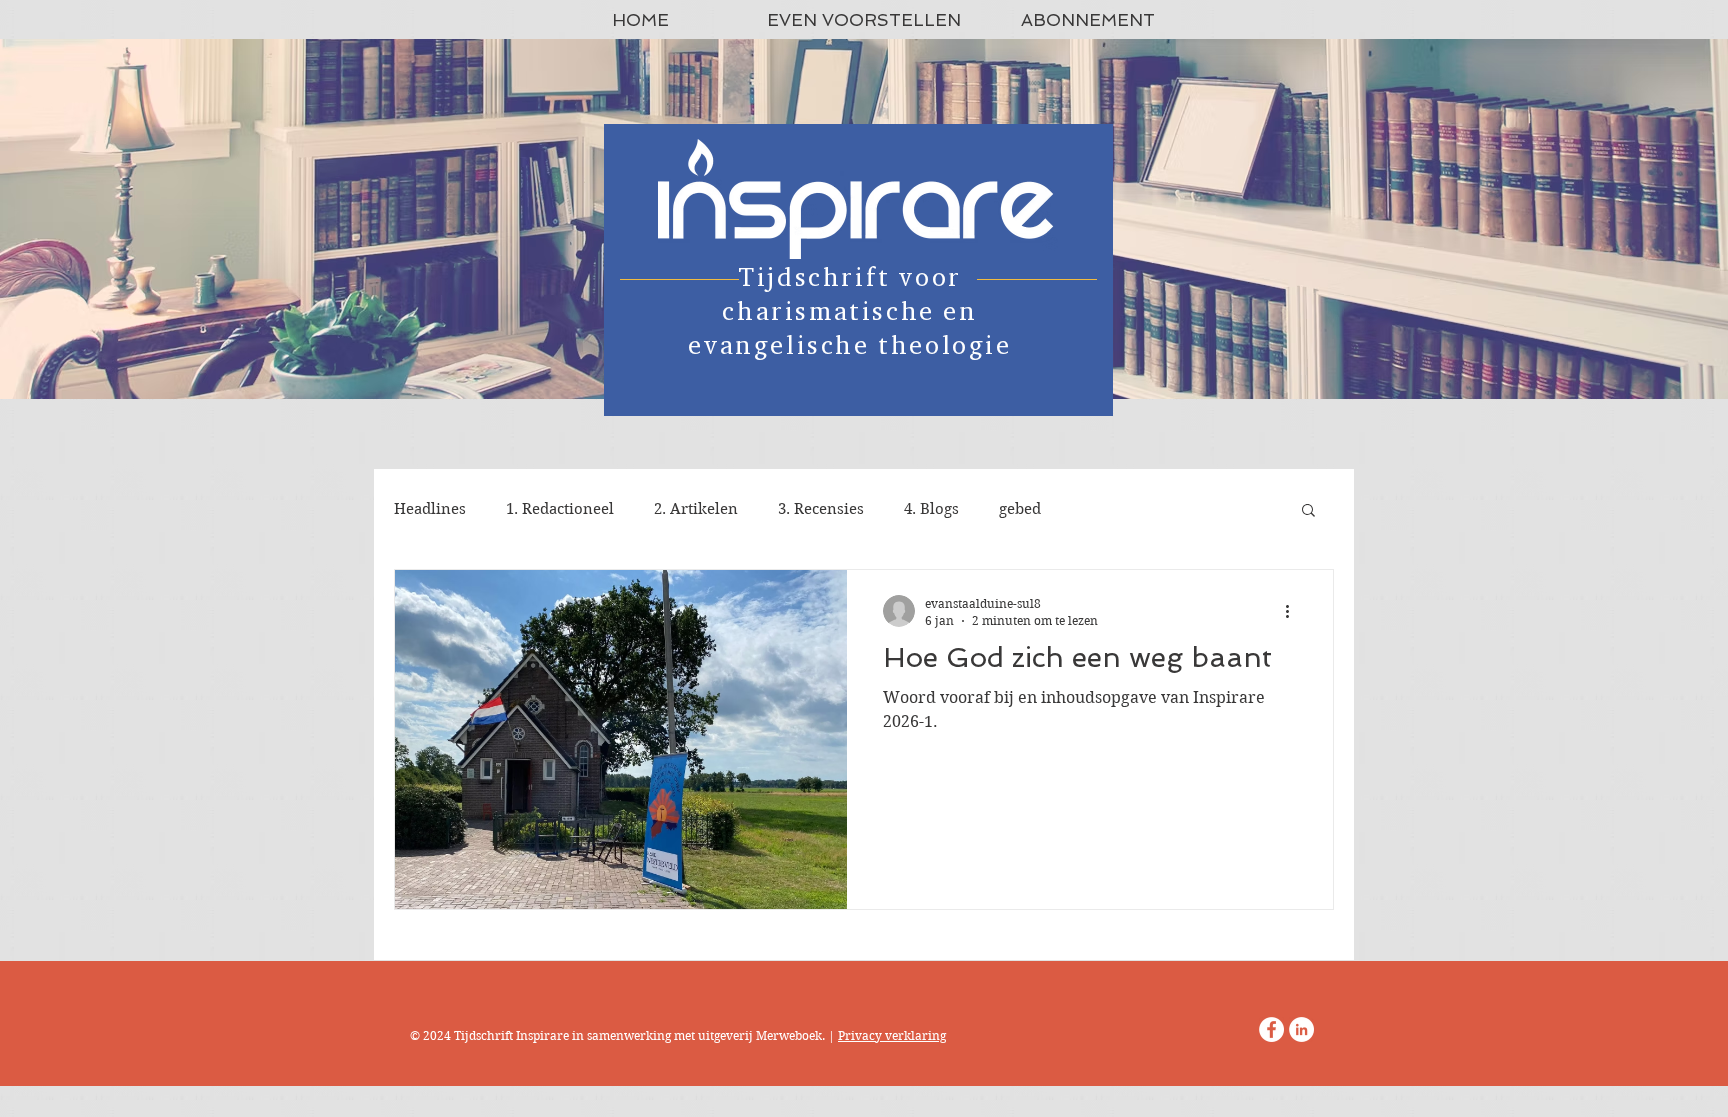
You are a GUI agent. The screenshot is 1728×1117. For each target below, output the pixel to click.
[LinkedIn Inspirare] (1301, 1029)
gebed (1020, 509)
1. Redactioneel (560, 509)
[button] (1308, 511)
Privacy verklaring (892, 1035)
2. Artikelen (696, 509)
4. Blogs (931, 509)
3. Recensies (821, 509)
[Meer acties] (1294, 611)
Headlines (430, 509)
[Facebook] (1271, 1029)
